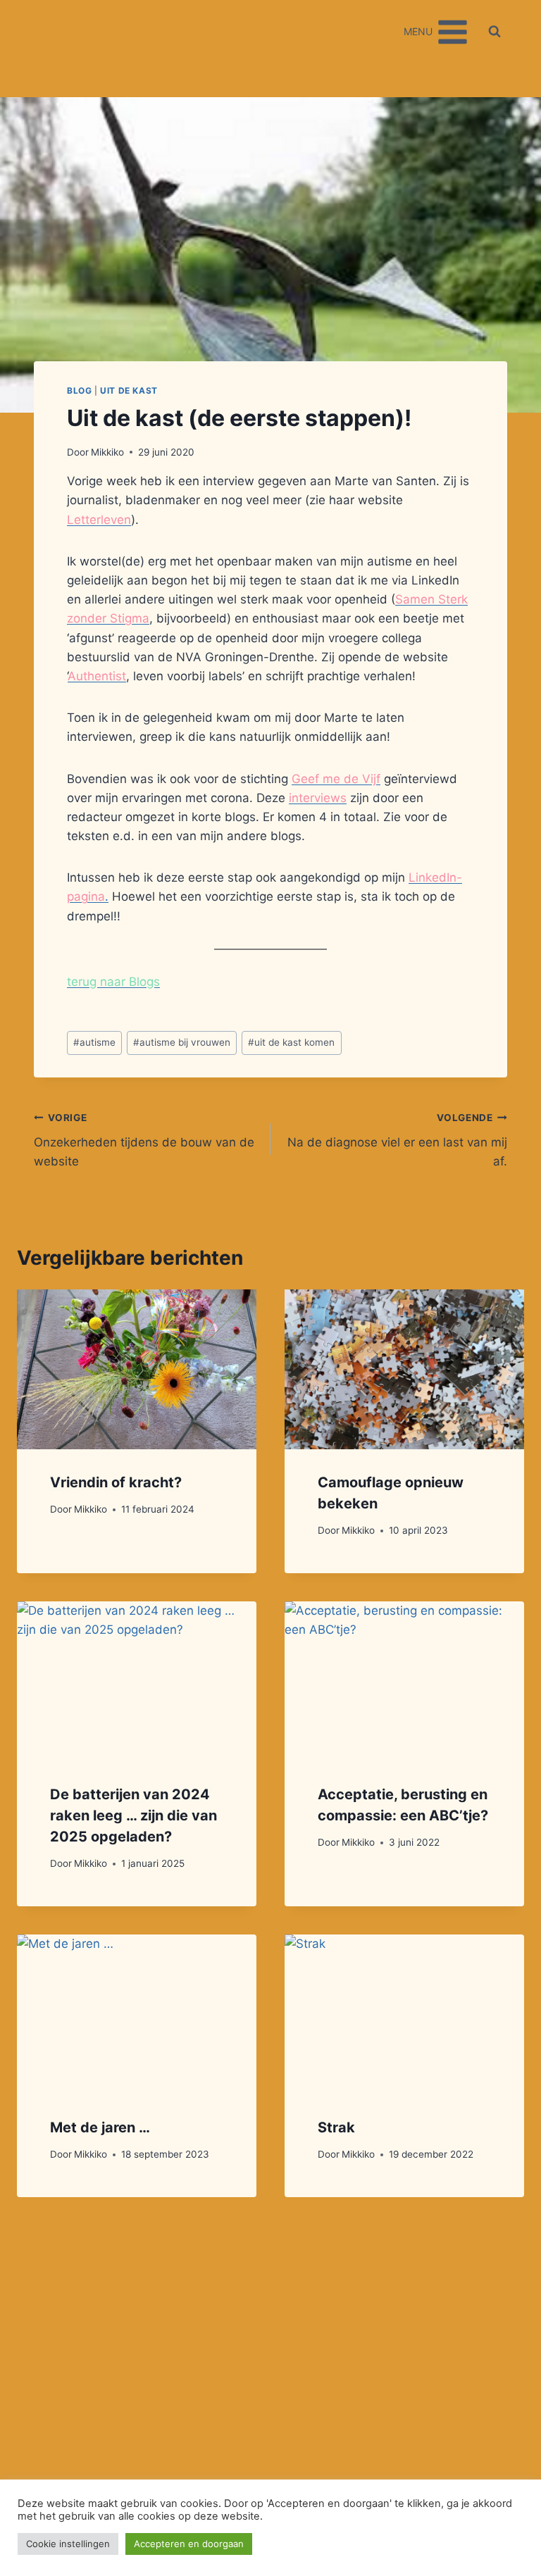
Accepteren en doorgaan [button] (189, 2544)
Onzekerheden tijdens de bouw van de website (144, 1140)
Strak (336, 2127)
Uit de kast (129, 390)
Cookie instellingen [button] (68, 2544)
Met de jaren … (100, 2127)
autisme (94, 1042)
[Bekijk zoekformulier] (495, 32)
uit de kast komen (291, 1042)
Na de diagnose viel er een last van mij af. (397, 1140)
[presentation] (137, 1369)
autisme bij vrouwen (182, 1042)
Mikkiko (107, 452)
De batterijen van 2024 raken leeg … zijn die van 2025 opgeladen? (133, 1815)
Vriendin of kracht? (116, 1482)
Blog (79, 390)
